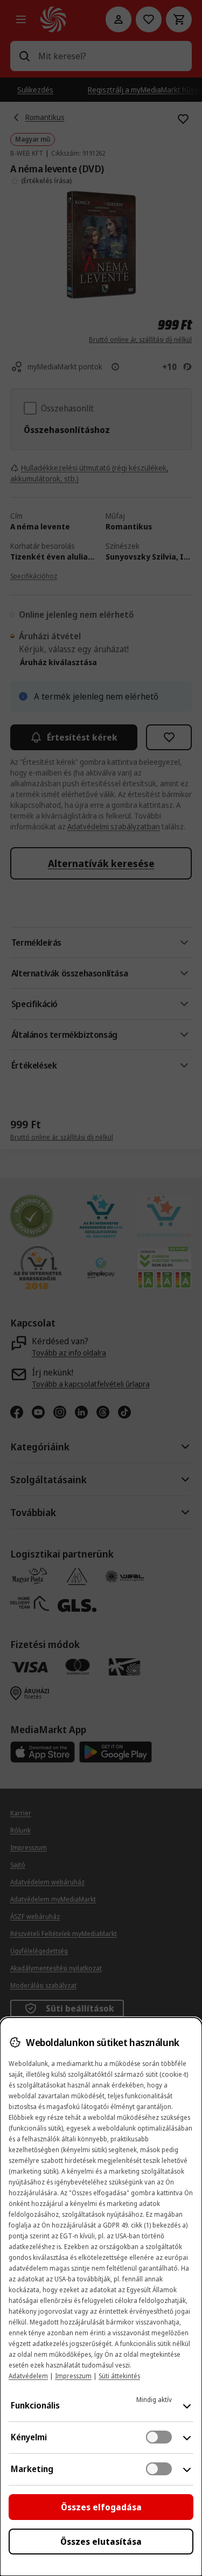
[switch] (159, 2437)
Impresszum (73, 2376)
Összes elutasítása (101, 2542)
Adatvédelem (28, 2376)
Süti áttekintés (119, 2376)
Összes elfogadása (101, 2507)
